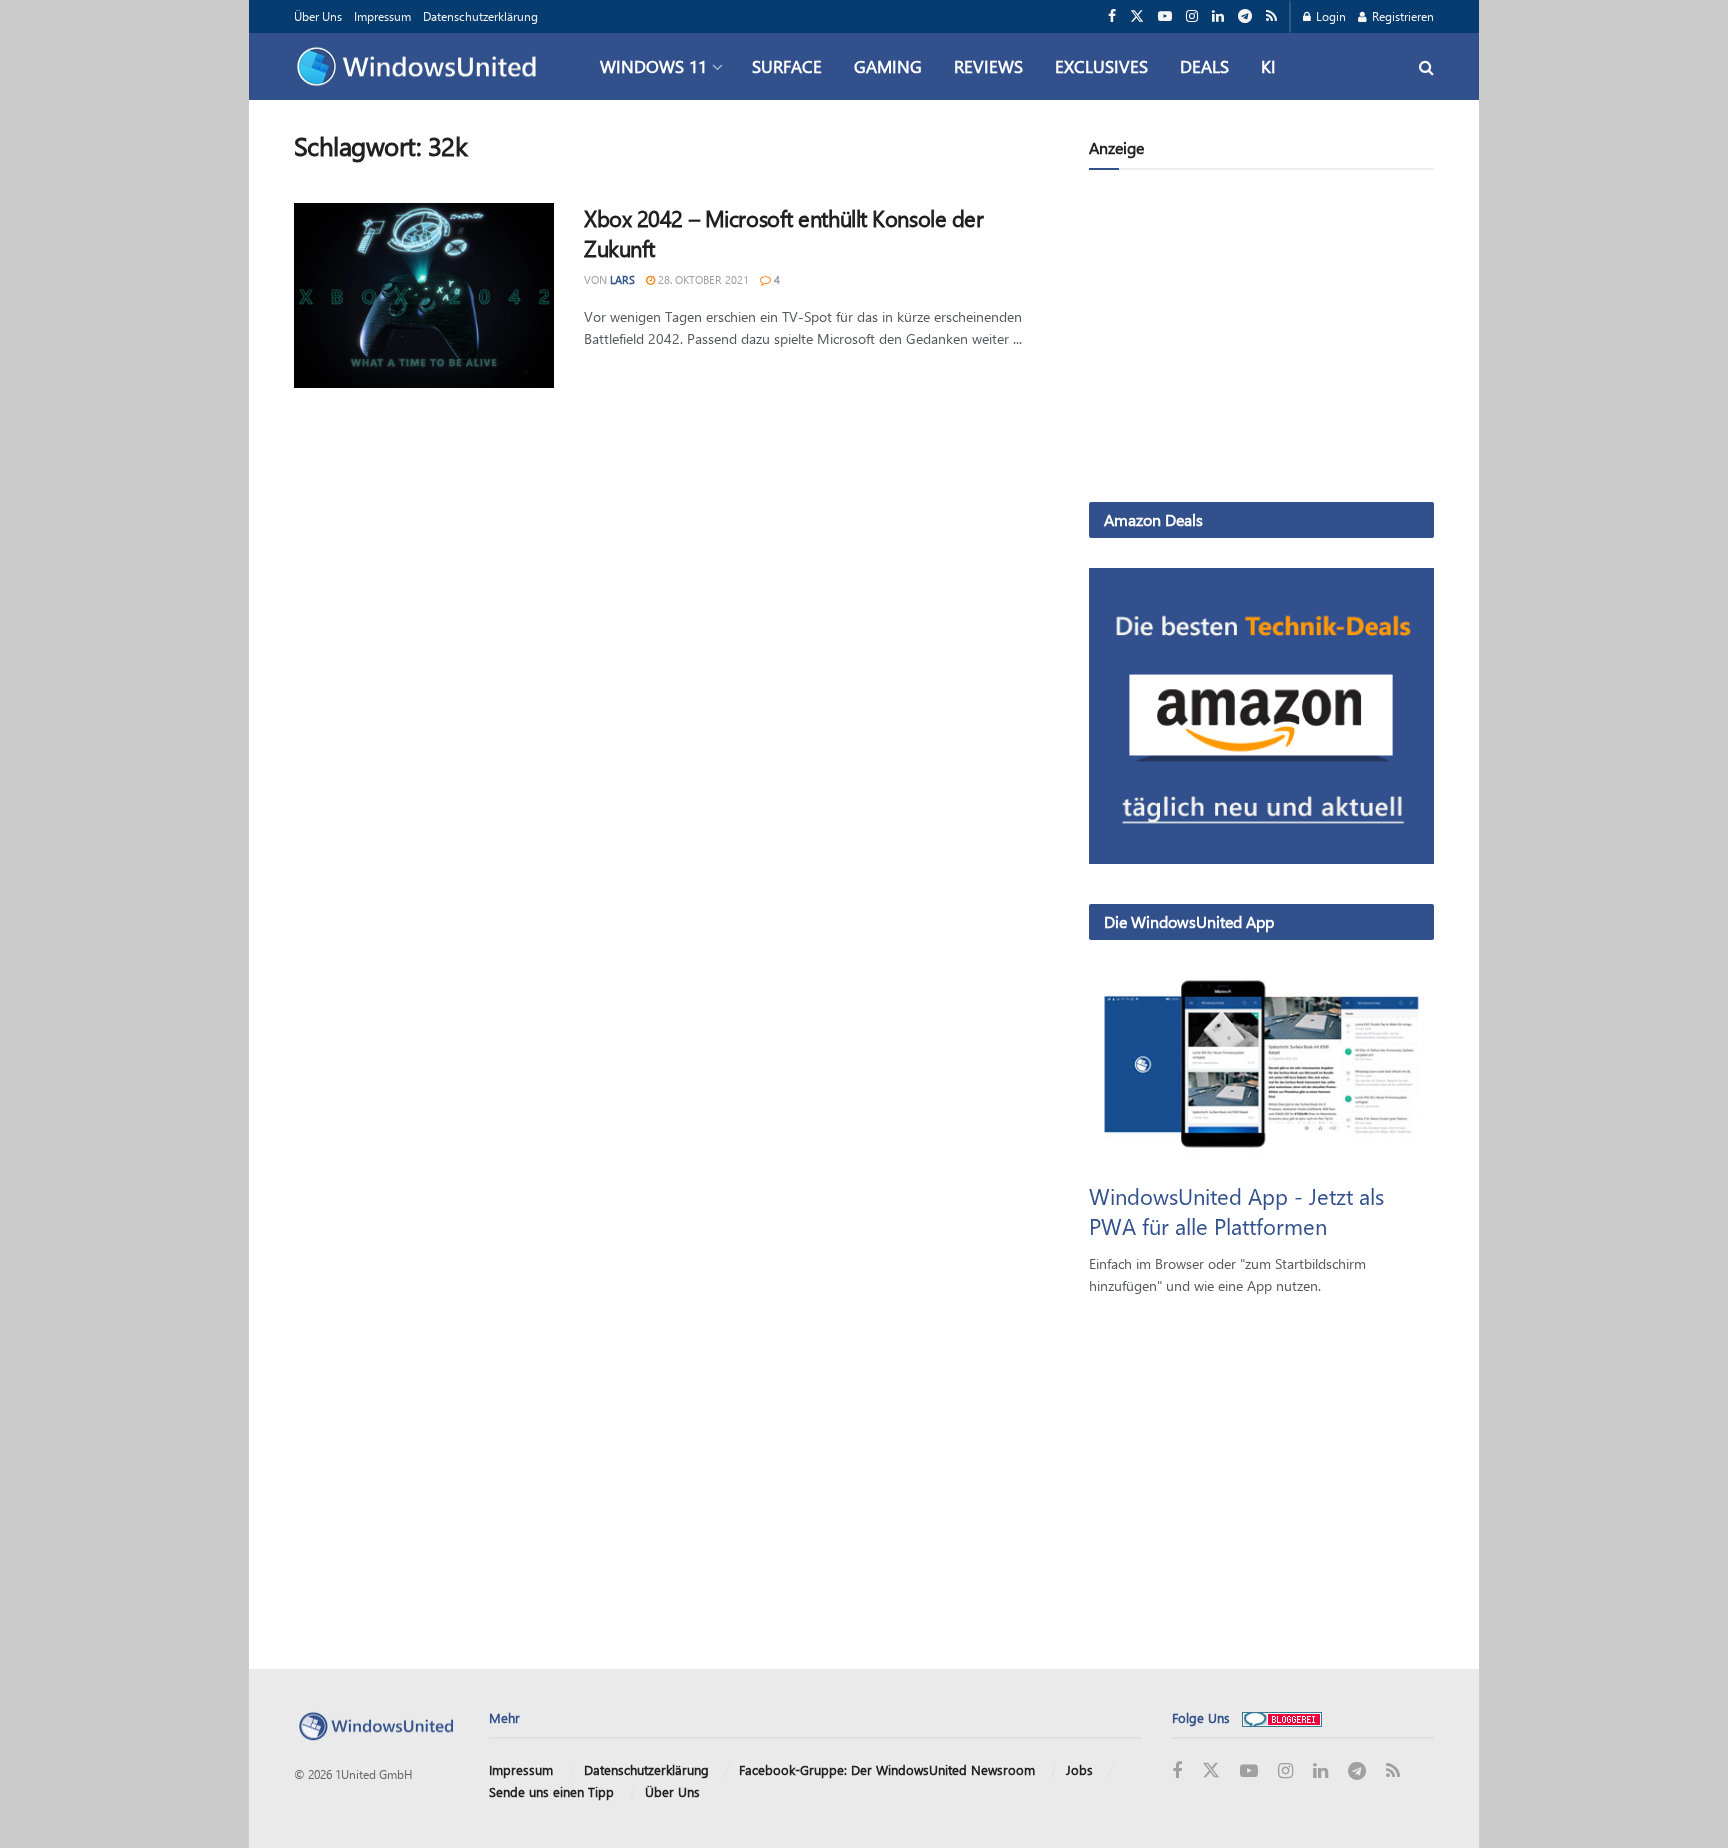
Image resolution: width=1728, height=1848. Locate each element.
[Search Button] (1426, 66)
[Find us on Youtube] (1165, 16)
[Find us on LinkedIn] (1218, 16)
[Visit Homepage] (421, 67)
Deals (1204, 66)
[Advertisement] (1261, 340)
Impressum (382, 16)
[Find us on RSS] (1271, 16)
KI (1268, 66)
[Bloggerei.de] (1282, 1717)
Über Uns (318, 16)
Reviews (988, 66)
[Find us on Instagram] (1192, 16)
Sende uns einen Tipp (551, 1791)
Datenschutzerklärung (480, 16)
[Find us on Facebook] (1112, 16)
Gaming (888, 66)
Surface (787, 66)
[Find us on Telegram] (1245, 16)
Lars (622, 279)
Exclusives (1101, 66)
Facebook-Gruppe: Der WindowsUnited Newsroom (887, 1769)
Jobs (1079, 1769)
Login (1329, 16)
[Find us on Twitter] (1137, 16)
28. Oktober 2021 (702, 279)
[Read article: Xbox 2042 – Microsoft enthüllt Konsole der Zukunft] (424, 296)
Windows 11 (653, 66)
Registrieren (1401, 16)
